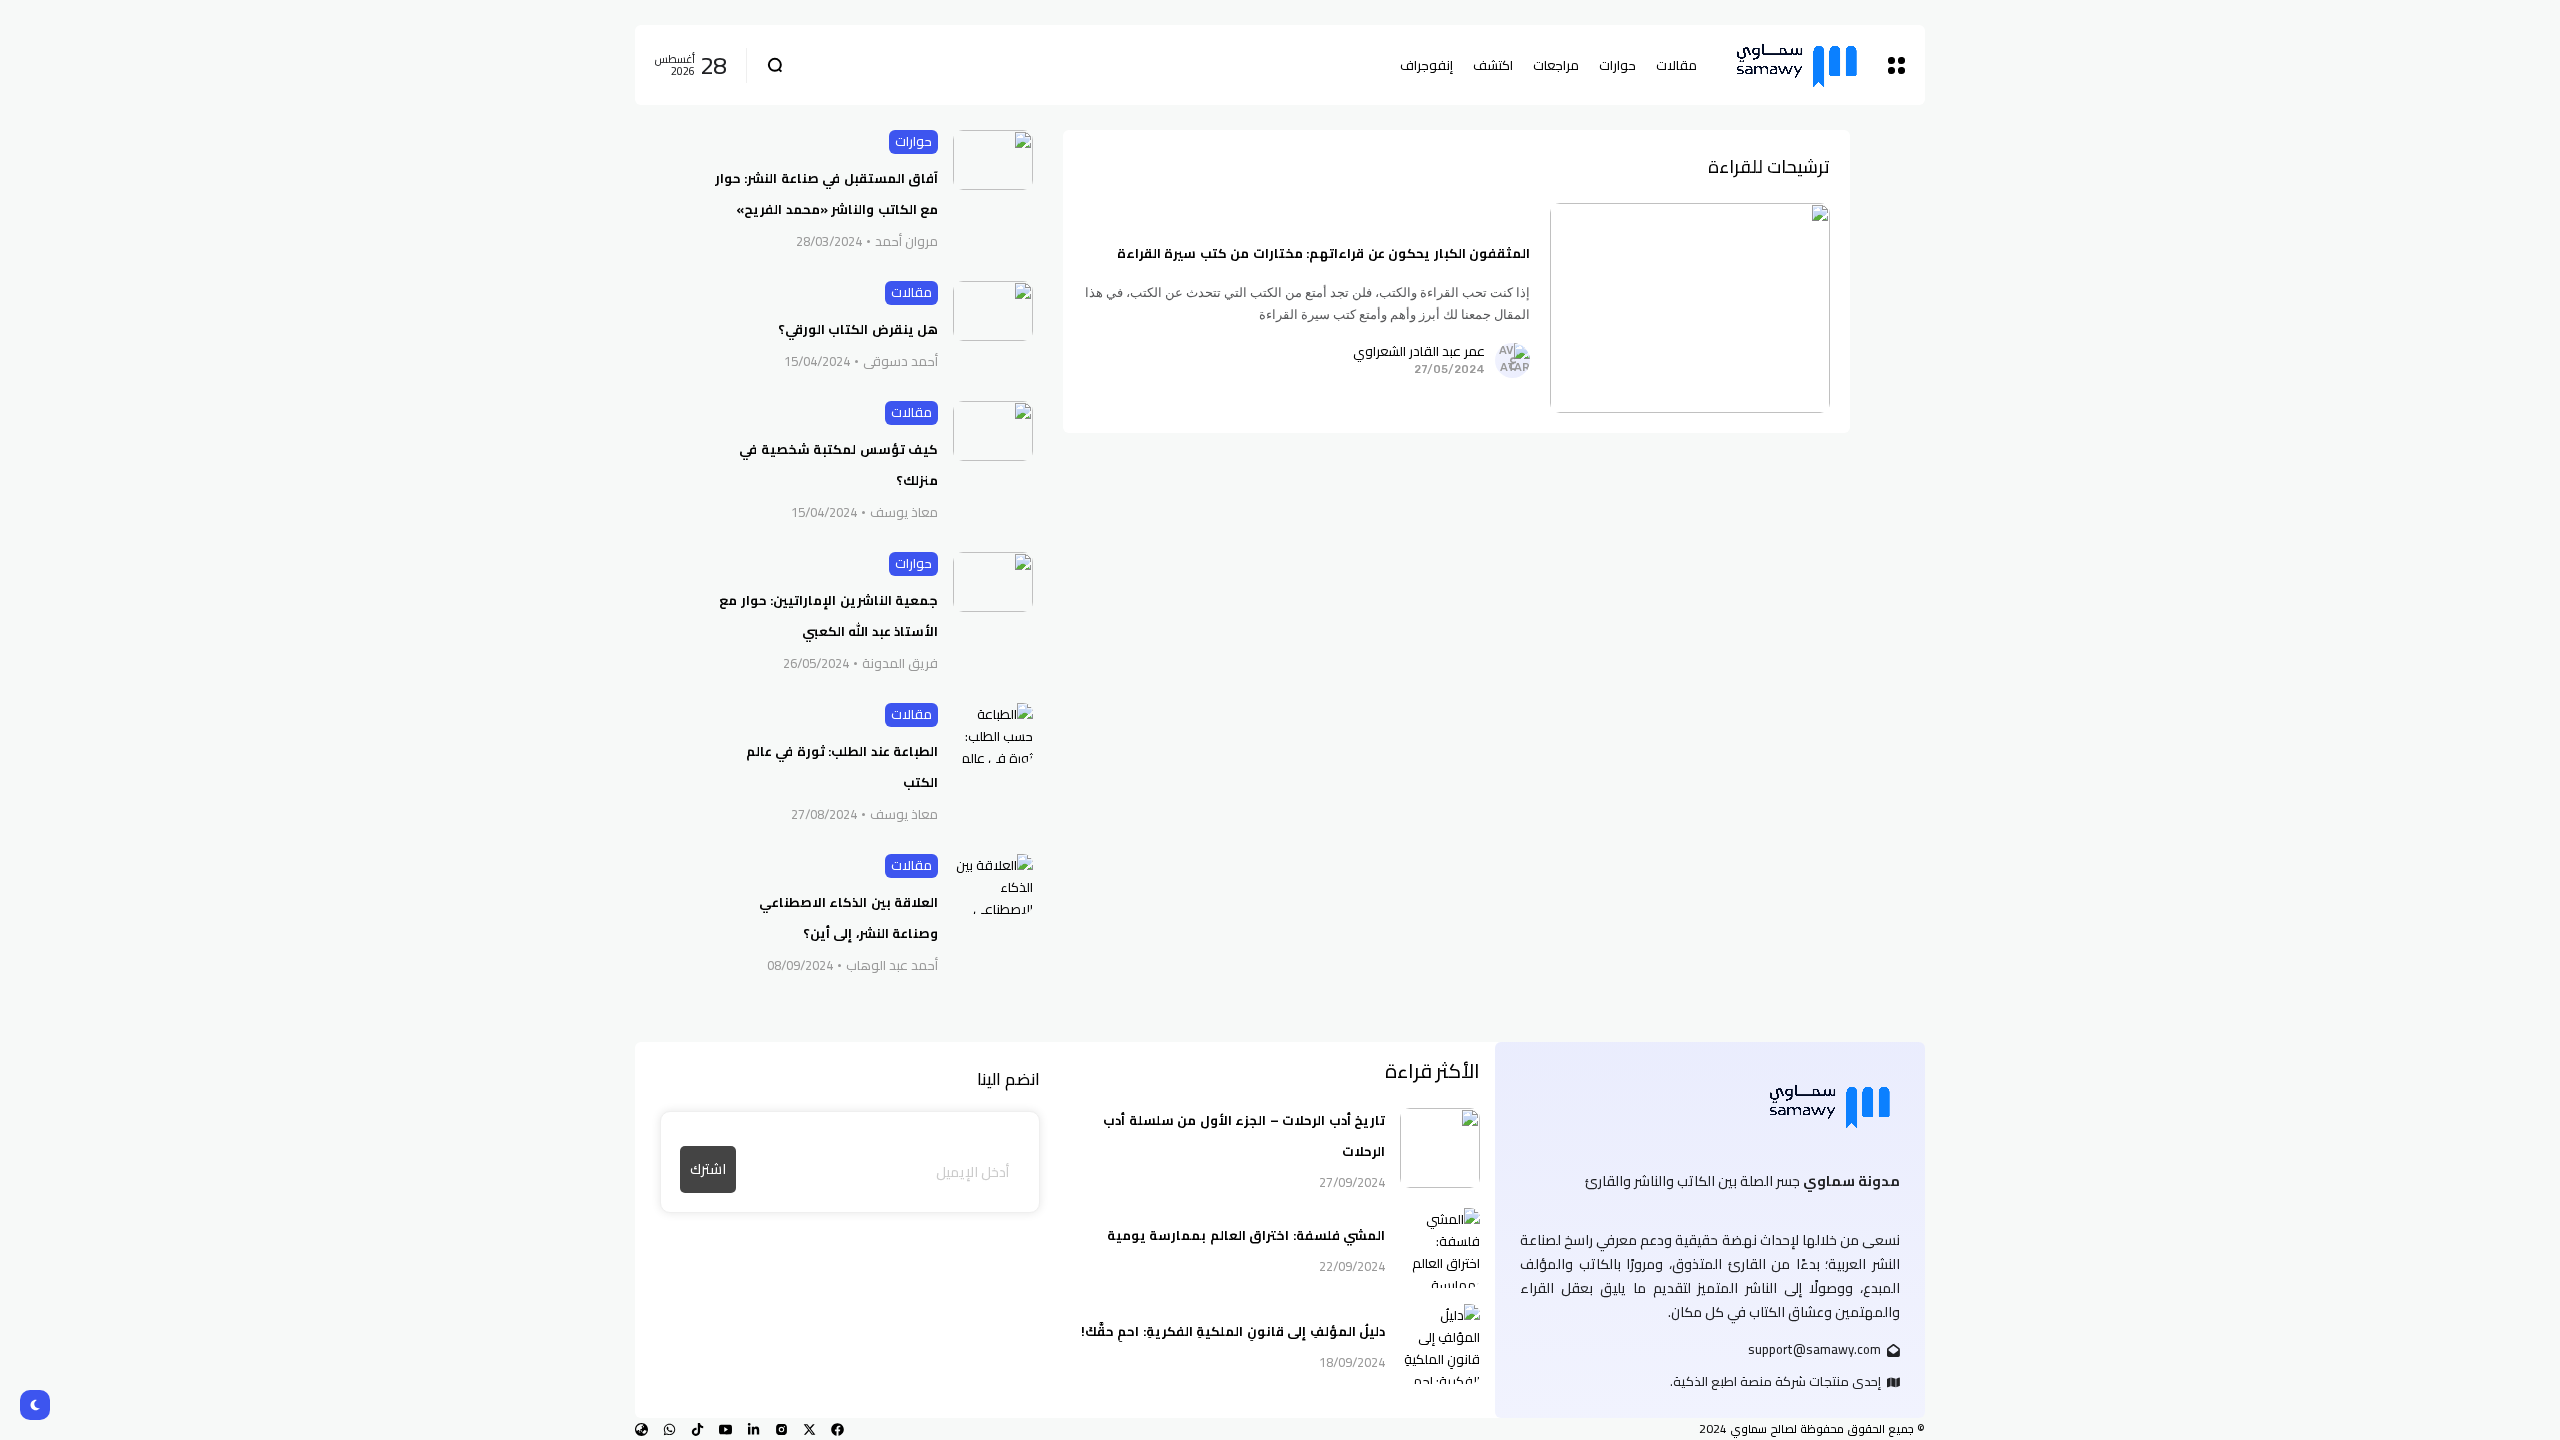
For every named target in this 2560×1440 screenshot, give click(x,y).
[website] (641, 1429)
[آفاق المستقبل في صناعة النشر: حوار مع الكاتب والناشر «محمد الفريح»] (993, 160)
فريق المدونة (900, 664)
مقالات (911, 292)
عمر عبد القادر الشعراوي (1419, 352)
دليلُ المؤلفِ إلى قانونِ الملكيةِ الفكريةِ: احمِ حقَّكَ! (1233, 1331)
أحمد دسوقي (900, 362)
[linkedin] (753, 1429)
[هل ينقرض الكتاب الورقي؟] (993, 311)
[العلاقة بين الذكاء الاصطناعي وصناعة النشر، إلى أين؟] (993, 884)
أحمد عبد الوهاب (892, 966)
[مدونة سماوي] (1797, 65)
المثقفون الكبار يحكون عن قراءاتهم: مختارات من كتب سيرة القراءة (1324, 253)
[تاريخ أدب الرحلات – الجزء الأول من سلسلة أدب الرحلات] (1440, 1148)
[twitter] (809, 1429)
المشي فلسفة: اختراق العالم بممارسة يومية (1246, 1235)
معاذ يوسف (904, 513)
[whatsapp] (669, 1429)
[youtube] (725, 1429)
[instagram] (781, 1429)
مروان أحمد (906, 242)
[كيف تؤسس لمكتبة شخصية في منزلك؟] (993, 431)
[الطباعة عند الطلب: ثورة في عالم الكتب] (993, 733)
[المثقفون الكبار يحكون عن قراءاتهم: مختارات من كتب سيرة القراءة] (1690, 308)
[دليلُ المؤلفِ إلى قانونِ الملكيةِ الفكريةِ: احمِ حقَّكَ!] (1440, 1344)
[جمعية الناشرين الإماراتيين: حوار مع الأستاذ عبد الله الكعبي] (993, 582)
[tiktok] (697, 1429)
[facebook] (837, 1429)
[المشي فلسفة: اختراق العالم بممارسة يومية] (1440, 1248)
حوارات (913, 141)
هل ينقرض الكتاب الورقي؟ (858, 329)
